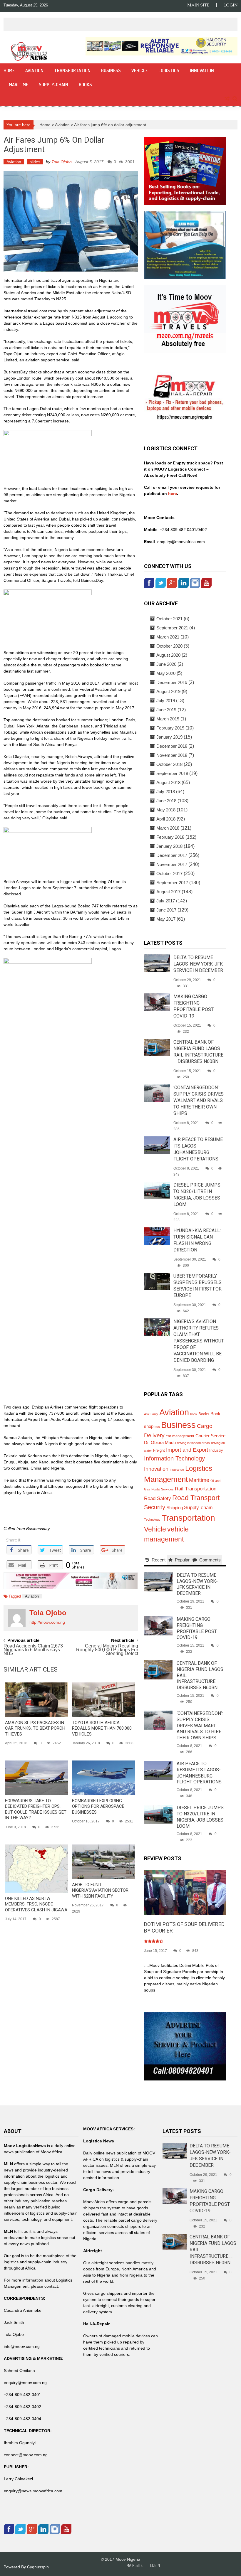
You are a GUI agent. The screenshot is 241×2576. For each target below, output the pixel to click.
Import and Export (187, 1450)
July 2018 (166, 792)
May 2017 (166, 919)
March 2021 (168, 637)
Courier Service (210, 1436)
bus (157, 1427)
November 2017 (172, 864)
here (172, 493)
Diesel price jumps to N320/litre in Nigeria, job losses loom (200, 1817)
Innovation (202, 70)
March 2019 (168, 719)
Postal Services (163, 1489)
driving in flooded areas (193, 1443)
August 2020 (168, 655)
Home (9, 70)
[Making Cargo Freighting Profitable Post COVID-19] (157, 1002)
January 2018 (169, 846)
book (194, 1414)
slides (35, 162)
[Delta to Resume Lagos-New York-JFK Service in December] (157, 963)
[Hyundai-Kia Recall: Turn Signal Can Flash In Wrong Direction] (157, 1236)
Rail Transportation (196, 1489)
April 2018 (166, 819)
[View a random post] (227, 99)
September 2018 (172, 773)
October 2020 (169, 646)
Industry (216, 1450)
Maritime (19, 85)
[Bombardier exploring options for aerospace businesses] (103, 1778)
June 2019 (166, 710)
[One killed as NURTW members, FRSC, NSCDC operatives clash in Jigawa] (36, 1869)
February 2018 (170, 837)
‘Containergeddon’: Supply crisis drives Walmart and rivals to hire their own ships (199, 1100)
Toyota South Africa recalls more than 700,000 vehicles (102, 1728)
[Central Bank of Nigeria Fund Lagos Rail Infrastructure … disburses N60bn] (157, 1047)
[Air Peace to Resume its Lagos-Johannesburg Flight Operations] (157, 1145)
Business (111, 70)
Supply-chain (53, 85)
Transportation (72, 70)
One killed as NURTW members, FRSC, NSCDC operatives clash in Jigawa (36, 1904)
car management (180, 1436)
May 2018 (166, 810)
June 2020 (166, 664)
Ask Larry (151, 1414)
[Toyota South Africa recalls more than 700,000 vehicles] (103, 1700)
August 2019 (168, 691)
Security (155, 1507)
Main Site (198, 5)
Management (166, 1479)
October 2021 (169, 619)
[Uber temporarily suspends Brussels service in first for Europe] (157, 1281)
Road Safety (158, 1498)
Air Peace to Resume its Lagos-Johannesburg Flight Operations (199, 1773)
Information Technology (174, 1458)
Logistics (169, 70)
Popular (182, 1560)
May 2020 (166, 673)
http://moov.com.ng (47, 1622)
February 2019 (170, 728)
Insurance (177, 1470)
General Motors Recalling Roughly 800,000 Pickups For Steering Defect (107, 1649)
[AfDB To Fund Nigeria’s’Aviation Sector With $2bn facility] (103, 1862)
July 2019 (166, 701)
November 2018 (172, 755)
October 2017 (169, 873)
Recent (159, 1560)
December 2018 (172, 746)
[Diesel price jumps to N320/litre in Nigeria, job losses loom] (157, 1190)
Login (230, 5)
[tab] (155, 1560)
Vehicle (140, 70)
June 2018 (166, 801)
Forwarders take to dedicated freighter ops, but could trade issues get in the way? (36, 1809)
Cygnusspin (38, 2567)
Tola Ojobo (62, 162)
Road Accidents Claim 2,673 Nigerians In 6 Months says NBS (33, 1649)
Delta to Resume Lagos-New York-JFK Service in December (198, 964)
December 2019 (172, 682)
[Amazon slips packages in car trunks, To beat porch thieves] (36, 1700)
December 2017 (172, 855)
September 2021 (172, 628)
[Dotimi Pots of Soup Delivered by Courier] (185, 1892)
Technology (152, 1519)
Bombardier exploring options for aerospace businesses (98, 1806)
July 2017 (166, 901)
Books (85, 85)
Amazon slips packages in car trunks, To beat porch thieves (35, 1728)
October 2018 (169, 764)
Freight (159, 1450)
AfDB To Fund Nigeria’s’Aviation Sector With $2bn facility (100, 1890)
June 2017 (166, 910)
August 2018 (168, 782)
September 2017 (172, 883)
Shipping (175, 1508)
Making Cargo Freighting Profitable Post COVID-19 (197, 1628)
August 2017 (168, 892)
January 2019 (169, 737)
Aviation (34, 70)
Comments (210, 1560)
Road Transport (196, 1498)
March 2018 (168, 828)
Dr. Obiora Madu (160, 1443)
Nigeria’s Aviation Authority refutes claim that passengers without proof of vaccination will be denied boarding (199, 1341)
